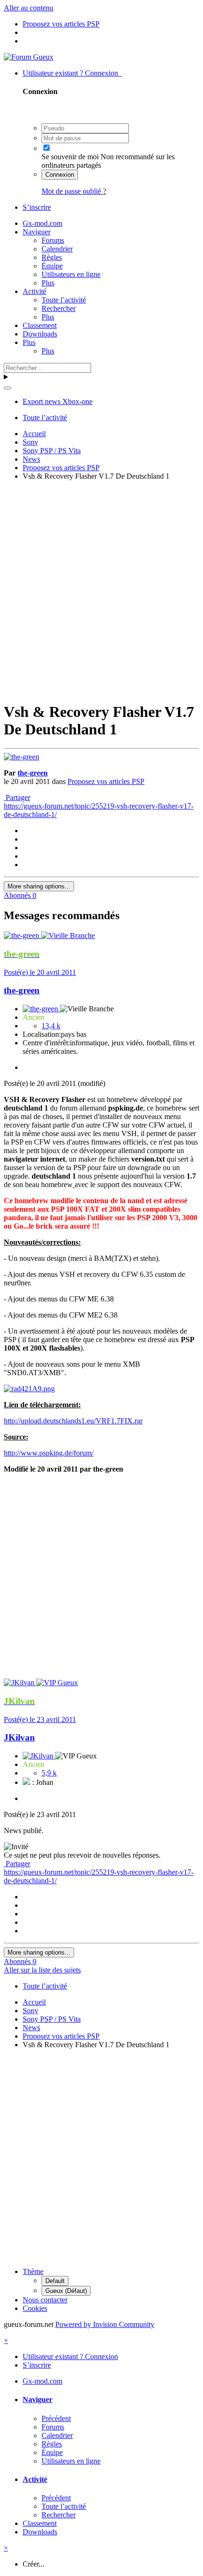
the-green (33, 773)
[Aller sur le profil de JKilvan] (20, 1683)
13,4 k (51, 1026)
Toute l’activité (64, 300)
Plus (48, 283)
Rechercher (59, 308)
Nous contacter (45, 2300)
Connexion (60, 175)
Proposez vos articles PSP (106, 781)
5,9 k (49, 1773)
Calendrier (57, 249)
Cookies (35, 2308)
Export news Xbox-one (58, 401)
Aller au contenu (29, 8)
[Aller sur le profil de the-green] (21, 757)
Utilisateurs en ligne (71, 274)
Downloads (40, 334)
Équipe (52, 266)
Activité (34, 291)
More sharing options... (39, 886)
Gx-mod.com (42, 223)
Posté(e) (40, 972)
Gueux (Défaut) (66, 2291)
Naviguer (37, 232)
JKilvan (19, 1737)
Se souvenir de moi (70, 157)
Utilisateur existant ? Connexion (72, 73)
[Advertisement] (101, 590)
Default (55, 2281)
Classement (40, 325)
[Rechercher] (8, 388)
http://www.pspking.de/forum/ (49, 1453)
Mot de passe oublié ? (74, 191)
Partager (17, 797)
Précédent (56, 2418)
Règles (52, 257)
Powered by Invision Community (105, 2324)
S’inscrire (37, 207)
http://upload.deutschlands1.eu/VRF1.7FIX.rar (73, 1421)
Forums (53, 240)
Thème (33, 2271)
